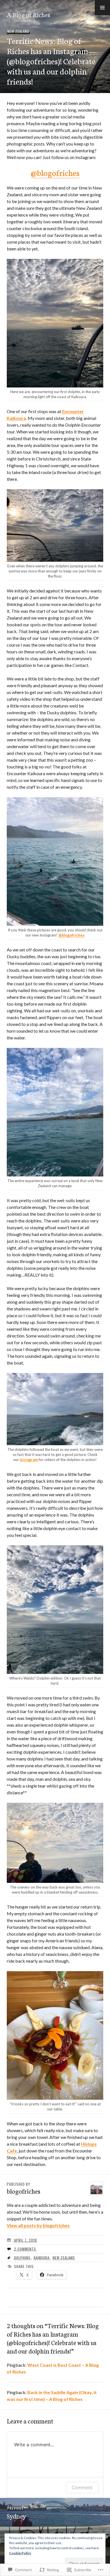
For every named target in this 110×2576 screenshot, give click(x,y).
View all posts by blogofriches (38, 2225)
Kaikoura (42, 2258)
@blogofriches (55, 172)
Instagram (29, 1460)
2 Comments (25, 2249)
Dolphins (22, 2258)
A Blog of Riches (28, 14)
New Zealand (18, 31)
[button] (102, 8)
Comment (82, 2487)
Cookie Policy (20, 2553)
